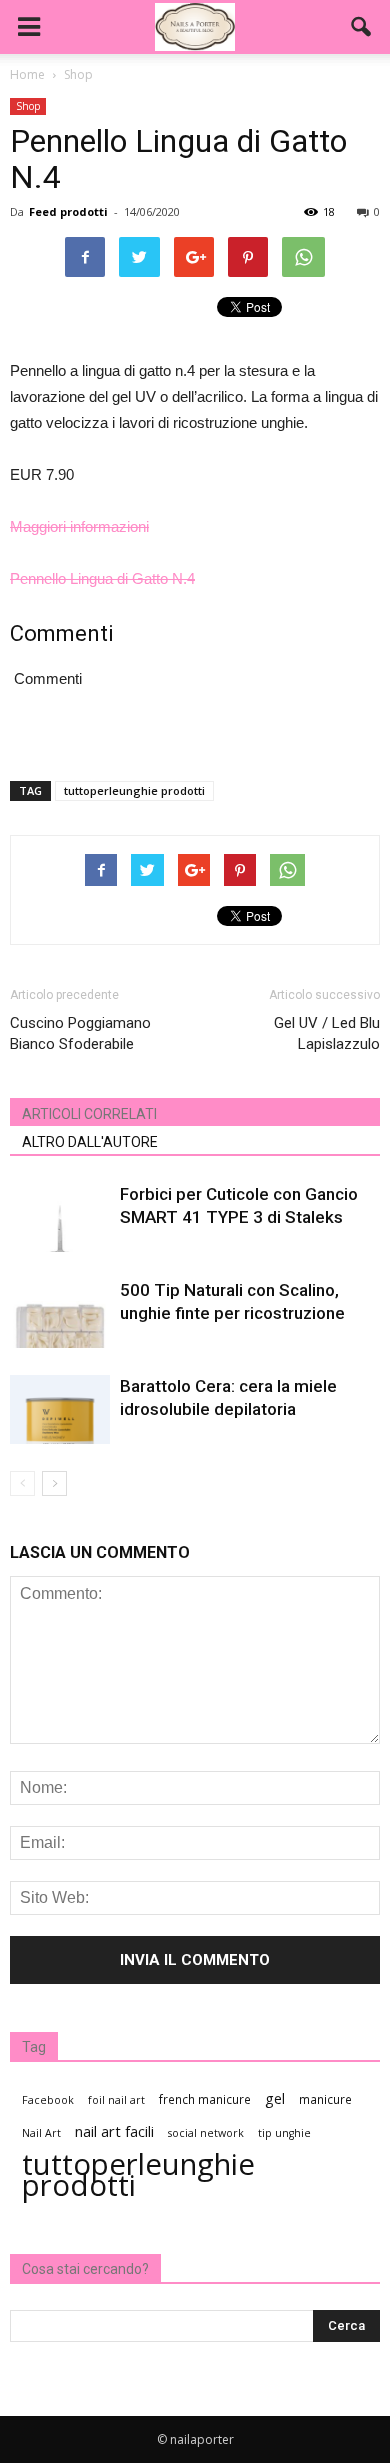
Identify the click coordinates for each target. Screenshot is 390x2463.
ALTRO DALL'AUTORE (90, 1142)
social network (206, 2133)
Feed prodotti (68, 211)
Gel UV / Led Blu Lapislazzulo (327, 1033)
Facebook (48, 2100)
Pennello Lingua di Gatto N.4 (102, 578)
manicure (325, 2099)
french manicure (205, 2099)
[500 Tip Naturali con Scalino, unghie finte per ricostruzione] (60, 1313)
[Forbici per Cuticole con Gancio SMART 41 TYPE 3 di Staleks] (60, 1217)
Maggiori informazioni (79, 526)
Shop (28, 106)
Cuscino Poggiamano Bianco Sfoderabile (80, 1033)
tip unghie (284, 2133)
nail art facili (114, 2131)
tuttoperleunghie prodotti (134, 790)
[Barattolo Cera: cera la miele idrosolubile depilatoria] (60, 1409)
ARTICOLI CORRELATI (89, 1114)
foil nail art (116, 2100)
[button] (362, 27)
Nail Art (41, 2133)
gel (275, 2098)
